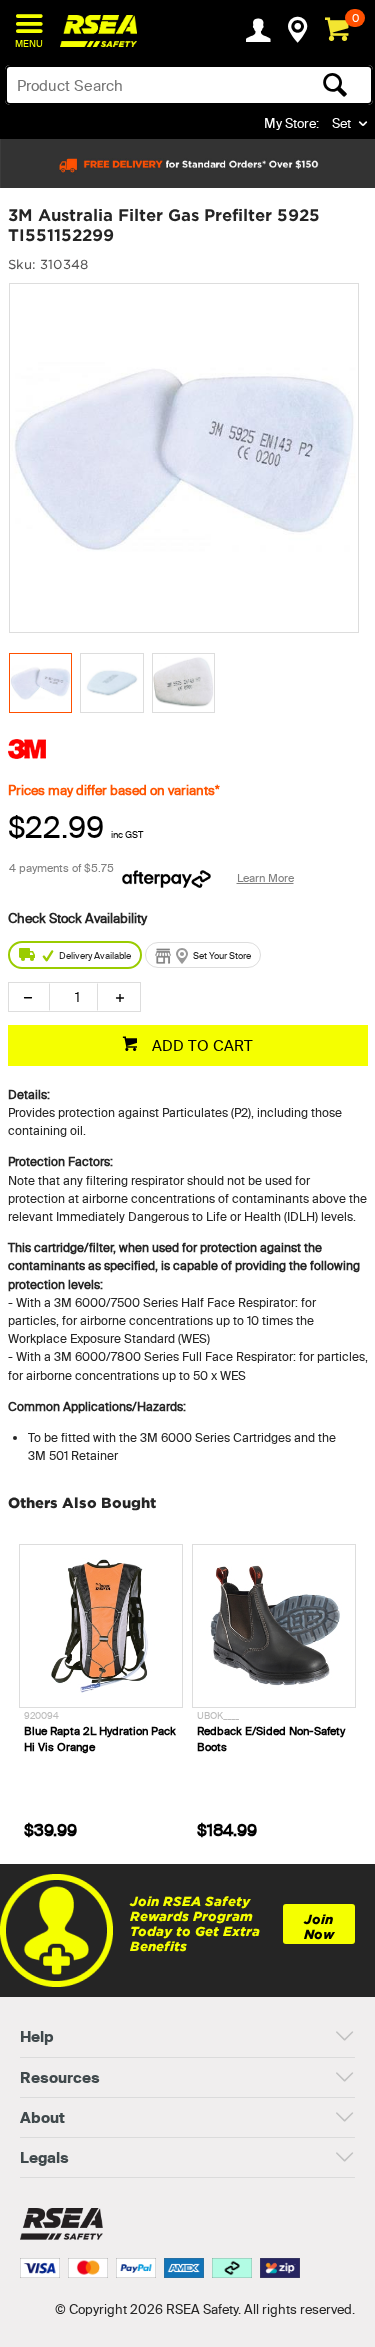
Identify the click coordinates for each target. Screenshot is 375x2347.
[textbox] (149, 85)
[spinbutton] (73, 997)
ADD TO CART (200, 1045)
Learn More (265, 878)
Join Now (319, 1927)
